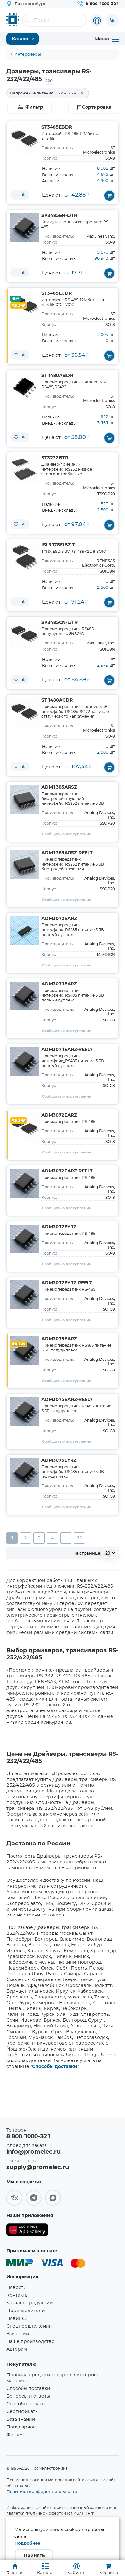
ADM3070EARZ (59, 919)
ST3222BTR (55, 458)
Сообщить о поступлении (67, 834)
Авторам (17, 2349)
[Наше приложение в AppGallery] (27, 2231)
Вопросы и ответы (28, 2396)
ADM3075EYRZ (59, 1460)
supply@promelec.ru (38, 2168)
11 (79, 1538)
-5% (15, 299)
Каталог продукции (30, 2303)
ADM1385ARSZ (59, 787)
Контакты (17, 2295)
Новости (17, 2288)
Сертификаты (23, 2412)
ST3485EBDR (57, 127)
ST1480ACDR (57, 700)
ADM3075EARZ (59, 1339)
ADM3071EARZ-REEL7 (67, 1050)
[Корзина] (112, 20)
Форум (15, 2435)
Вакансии (18, 2334)
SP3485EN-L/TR (59, 216)
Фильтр (34, 107)
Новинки (17, 2319)
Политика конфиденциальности (42, 2491)
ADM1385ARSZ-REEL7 (67, 853)
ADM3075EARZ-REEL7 (67, 1400)
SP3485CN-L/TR (59, 623)
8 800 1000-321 (29, 2137)
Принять (34, 2556)
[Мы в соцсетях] (14, 2198)
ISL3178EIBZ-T (58, 545)
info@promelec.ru (33, 2152)
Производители (26, 2311)
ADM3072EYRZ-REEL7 (67, 1283)
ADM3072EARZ (59, 1115)
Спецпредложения (29, 2326)
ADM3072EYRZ (59, 1227)
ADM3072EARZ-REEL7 (67, 1171)
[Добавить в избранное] (16, 195)
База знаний (21, 2419)
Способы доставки (55, 2067)
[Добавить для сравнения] (24, 195)
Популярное (21, 2427)
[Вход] (97, 21)
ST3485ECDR (57, 293)
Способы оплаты (26, 2404)
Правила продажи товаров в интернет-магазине (54, 2378)
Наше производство (30, 2342)
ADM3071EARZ (59, 984)
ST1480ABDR (57, 376)
